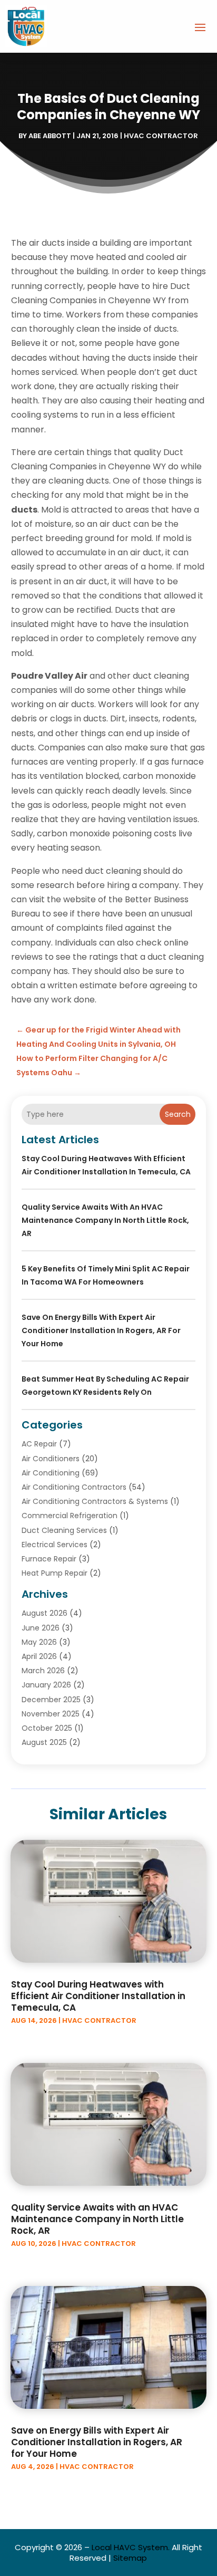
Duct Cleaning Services (64, 1530)
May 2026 (39, 1642)
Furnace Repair (49, 1559)
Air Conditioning (51, 1473)
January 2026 (46, 1685)
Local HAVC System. (131, 2547)
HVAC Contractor (161, 136)
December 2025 (51, 1700)
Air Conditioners (51, 1459)
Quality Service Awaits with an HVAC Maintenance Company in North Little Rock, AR (105, 1220)
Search (178, 1114)
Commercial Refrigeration (70, 1516)
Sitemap (130, 2558)
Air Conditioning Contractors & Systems (95, 1501)
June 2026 (41, 1628)
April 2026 (39, 1656)
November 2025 (51, 1714)
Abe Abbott (50, 136)
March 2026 (43, 1671)
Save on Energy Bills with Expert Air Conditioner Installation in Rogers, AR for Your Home (101, 1330)
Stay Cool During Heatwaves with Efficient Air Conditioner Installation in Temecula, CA (98, 1996)
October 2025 (47, 1728)
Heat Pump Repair (55, 1573)
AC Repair (39, 1444)
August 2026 (45, 1613)
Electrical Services (55, 1545)
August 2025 (44, 1742)
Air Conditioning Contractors (74, 1487)
